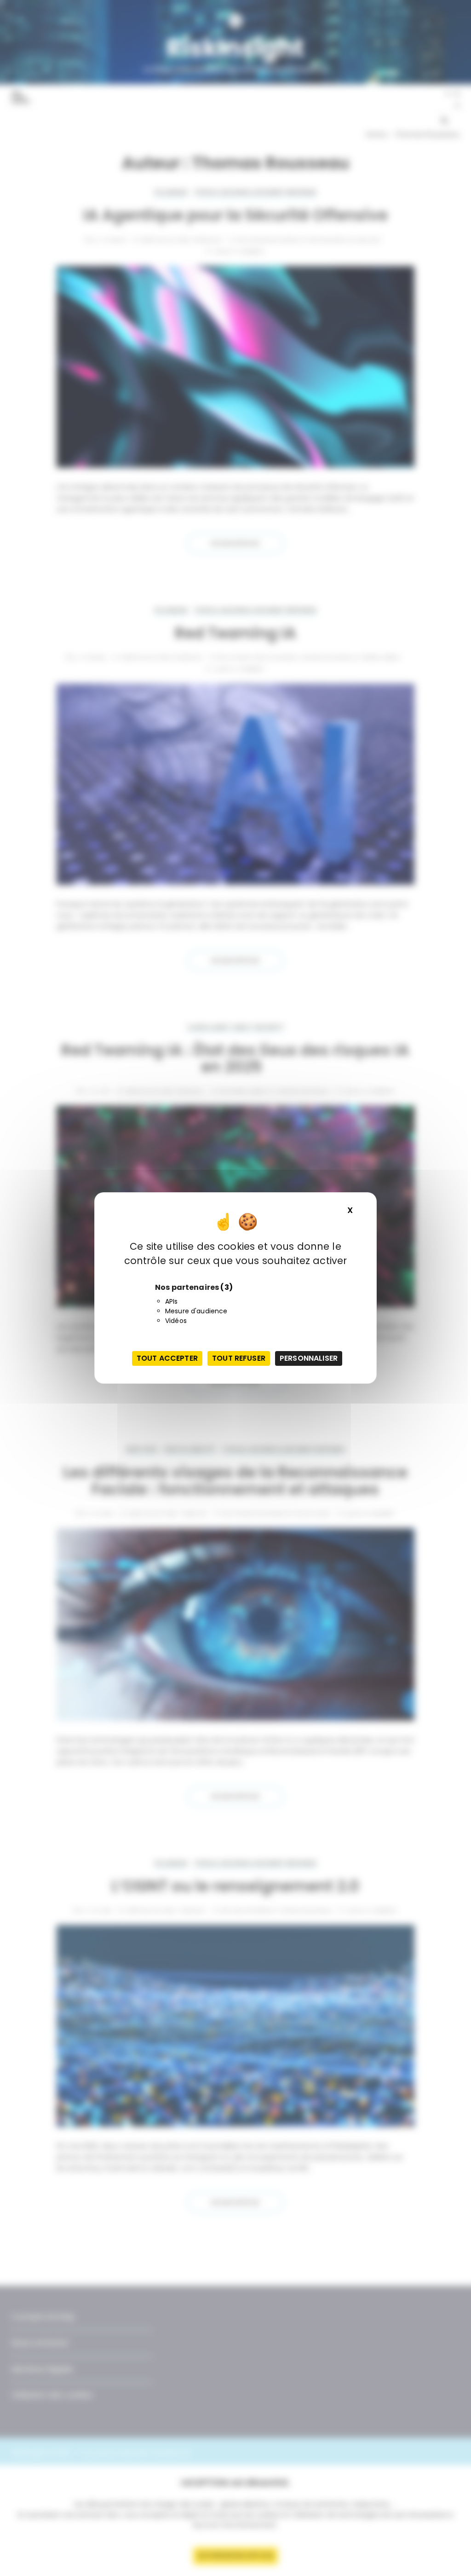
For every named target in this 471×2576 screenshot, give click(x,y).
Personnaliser (309, 1358)
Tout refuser (239, 1358)
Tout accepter (167, 1358)
